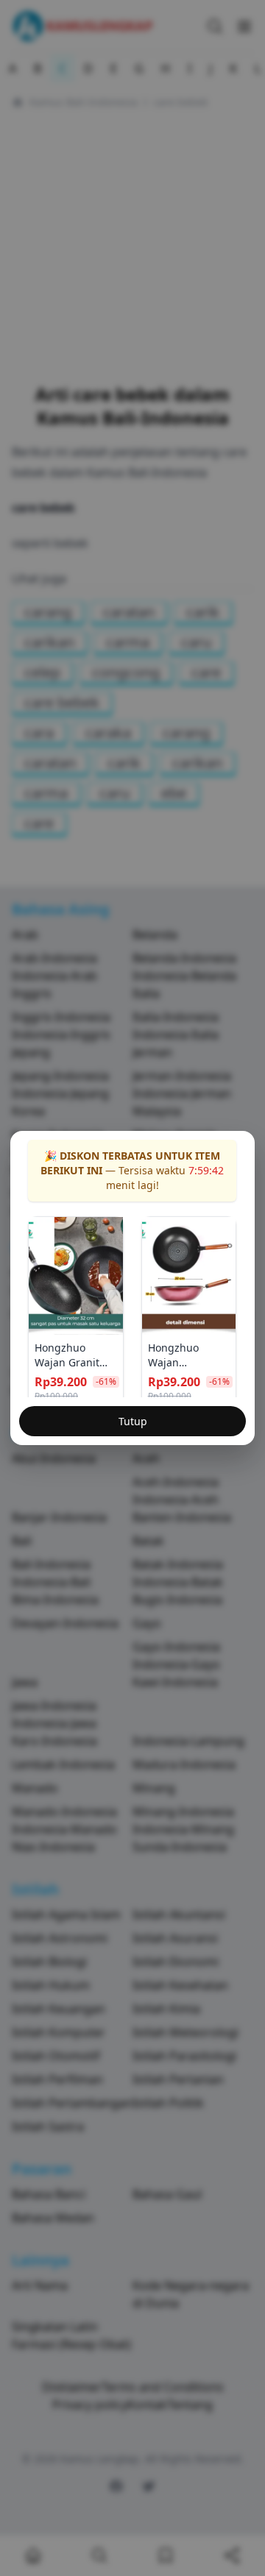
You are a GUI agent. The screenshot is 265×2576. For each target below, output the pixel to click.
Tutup (133, 1421)
